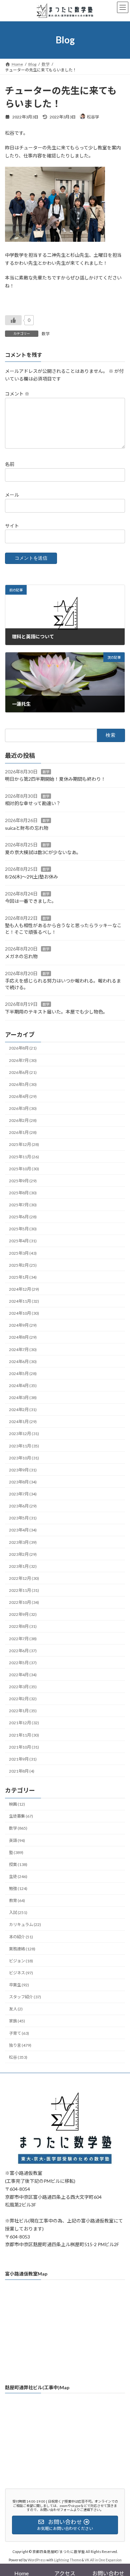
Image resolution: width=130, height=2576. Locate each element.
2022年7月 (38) (23, 1639)
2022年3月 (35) (23, 1687)
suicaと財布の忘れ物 (27, 828)
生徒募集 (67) (21, 1816)
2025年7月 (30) (23, 1205)
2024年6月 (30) (23, 1362)
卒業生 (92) (19, 1985)
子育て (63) (19, 2033)
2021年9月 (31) (23, 1759)
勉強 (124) (18, 1888)
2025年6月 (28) (23, 1217)
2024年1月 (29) (23, 1422)
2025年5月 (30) (23, 1229)
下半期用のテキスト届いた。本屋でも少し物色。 (56, 1012)
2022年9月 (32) (23, 1615)
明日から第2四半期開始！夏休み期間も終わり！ (55, 779)
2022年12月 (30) (24, 1578)
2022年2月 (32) (23, 1699)
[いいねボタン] (13, 320)
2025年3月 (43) (23, 1253)
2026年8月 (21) (23, 1048)
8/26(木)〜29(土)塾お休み (31, 877)
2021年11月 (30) (24, 1735)
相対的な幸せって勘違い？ (33, 804)
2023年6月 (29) (23, 1506)
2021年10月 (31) (24, 1747)
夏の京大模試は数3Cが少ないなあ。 (43, 852)
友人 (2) (16, 2009)
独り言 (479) (20, 2045)
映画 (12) (17, 1804)
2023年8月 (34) (23, 1482)
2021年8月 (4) (22, 1771)
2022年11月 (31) (24, 1590)
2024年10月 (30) (24, 1313)
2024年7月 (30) (23, 1350)
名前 (10, 464)
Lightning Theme (67, 2560)
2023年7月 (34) (23, 1494)
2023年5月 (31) (23, 1518)
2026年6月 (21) (23, 1072)
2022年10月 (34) (24, 1602)
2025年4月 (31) (23, 1241)
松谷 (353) (18, 2057)
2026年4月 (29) (23, 1096)
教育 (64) (17, 1901)
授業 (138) (18, 1864)
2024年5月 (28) (23, 1374)
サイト (12, 525)
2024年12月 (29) (24, 1289)
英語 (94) (17, 1840)
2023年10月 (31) (24, 1458)
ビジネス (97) (21, 1973)
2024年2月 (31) (23, 1410)
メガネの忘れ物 (21, 956)
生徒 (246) (18, 1876)
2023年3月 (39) (23, 1542)
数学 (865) (18, 1828)
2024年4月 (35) (23, 1386)
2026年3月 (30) (23, 1108)
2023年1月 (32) (23, 1566)
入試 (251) (18, 1913)
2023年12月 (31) (24, 1434)
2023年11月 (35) (24, 1446)
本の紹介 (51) (21, 1937)
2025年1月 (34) (23, 1277)
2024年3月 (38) (23, 1398)
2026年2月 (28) (23, 1120)
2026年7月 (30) (23, 1060)
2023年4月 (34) (23, 1530)
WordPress (37, 2560)
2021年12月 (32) (24, 1723)
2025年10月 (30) (24, 1169)
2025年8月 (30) (23, 1193)
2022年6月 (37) (23, 1651)
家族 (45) (17, 2021)
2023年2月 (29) (23, 1554)
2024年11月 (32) (24, 1301)
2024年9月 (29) (23, 1326)
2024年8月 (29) (23, 1338)
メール (12, 495)
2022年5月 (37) (23, 1663)
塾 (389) (16, 1852)
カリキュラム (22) (25, 1925)
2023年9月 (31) (23, 1470)
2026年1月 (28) (23, 1133)
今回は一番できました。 (31, 901)
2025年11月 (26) (24, 1157)
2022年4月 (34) (23, 1675)
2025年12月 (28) (24, 1145)
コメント (17, 394)
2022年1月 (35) (23, 1711)
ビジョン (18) (21, 1961)
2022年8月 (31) (23, 1627)
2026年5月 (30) (23, 1084)
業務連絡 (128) (22, 1949)
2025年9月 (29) (23, 1181)
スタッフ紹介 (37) (25, 1997)
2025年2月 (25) (23, 1265)
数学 (46, 334)
